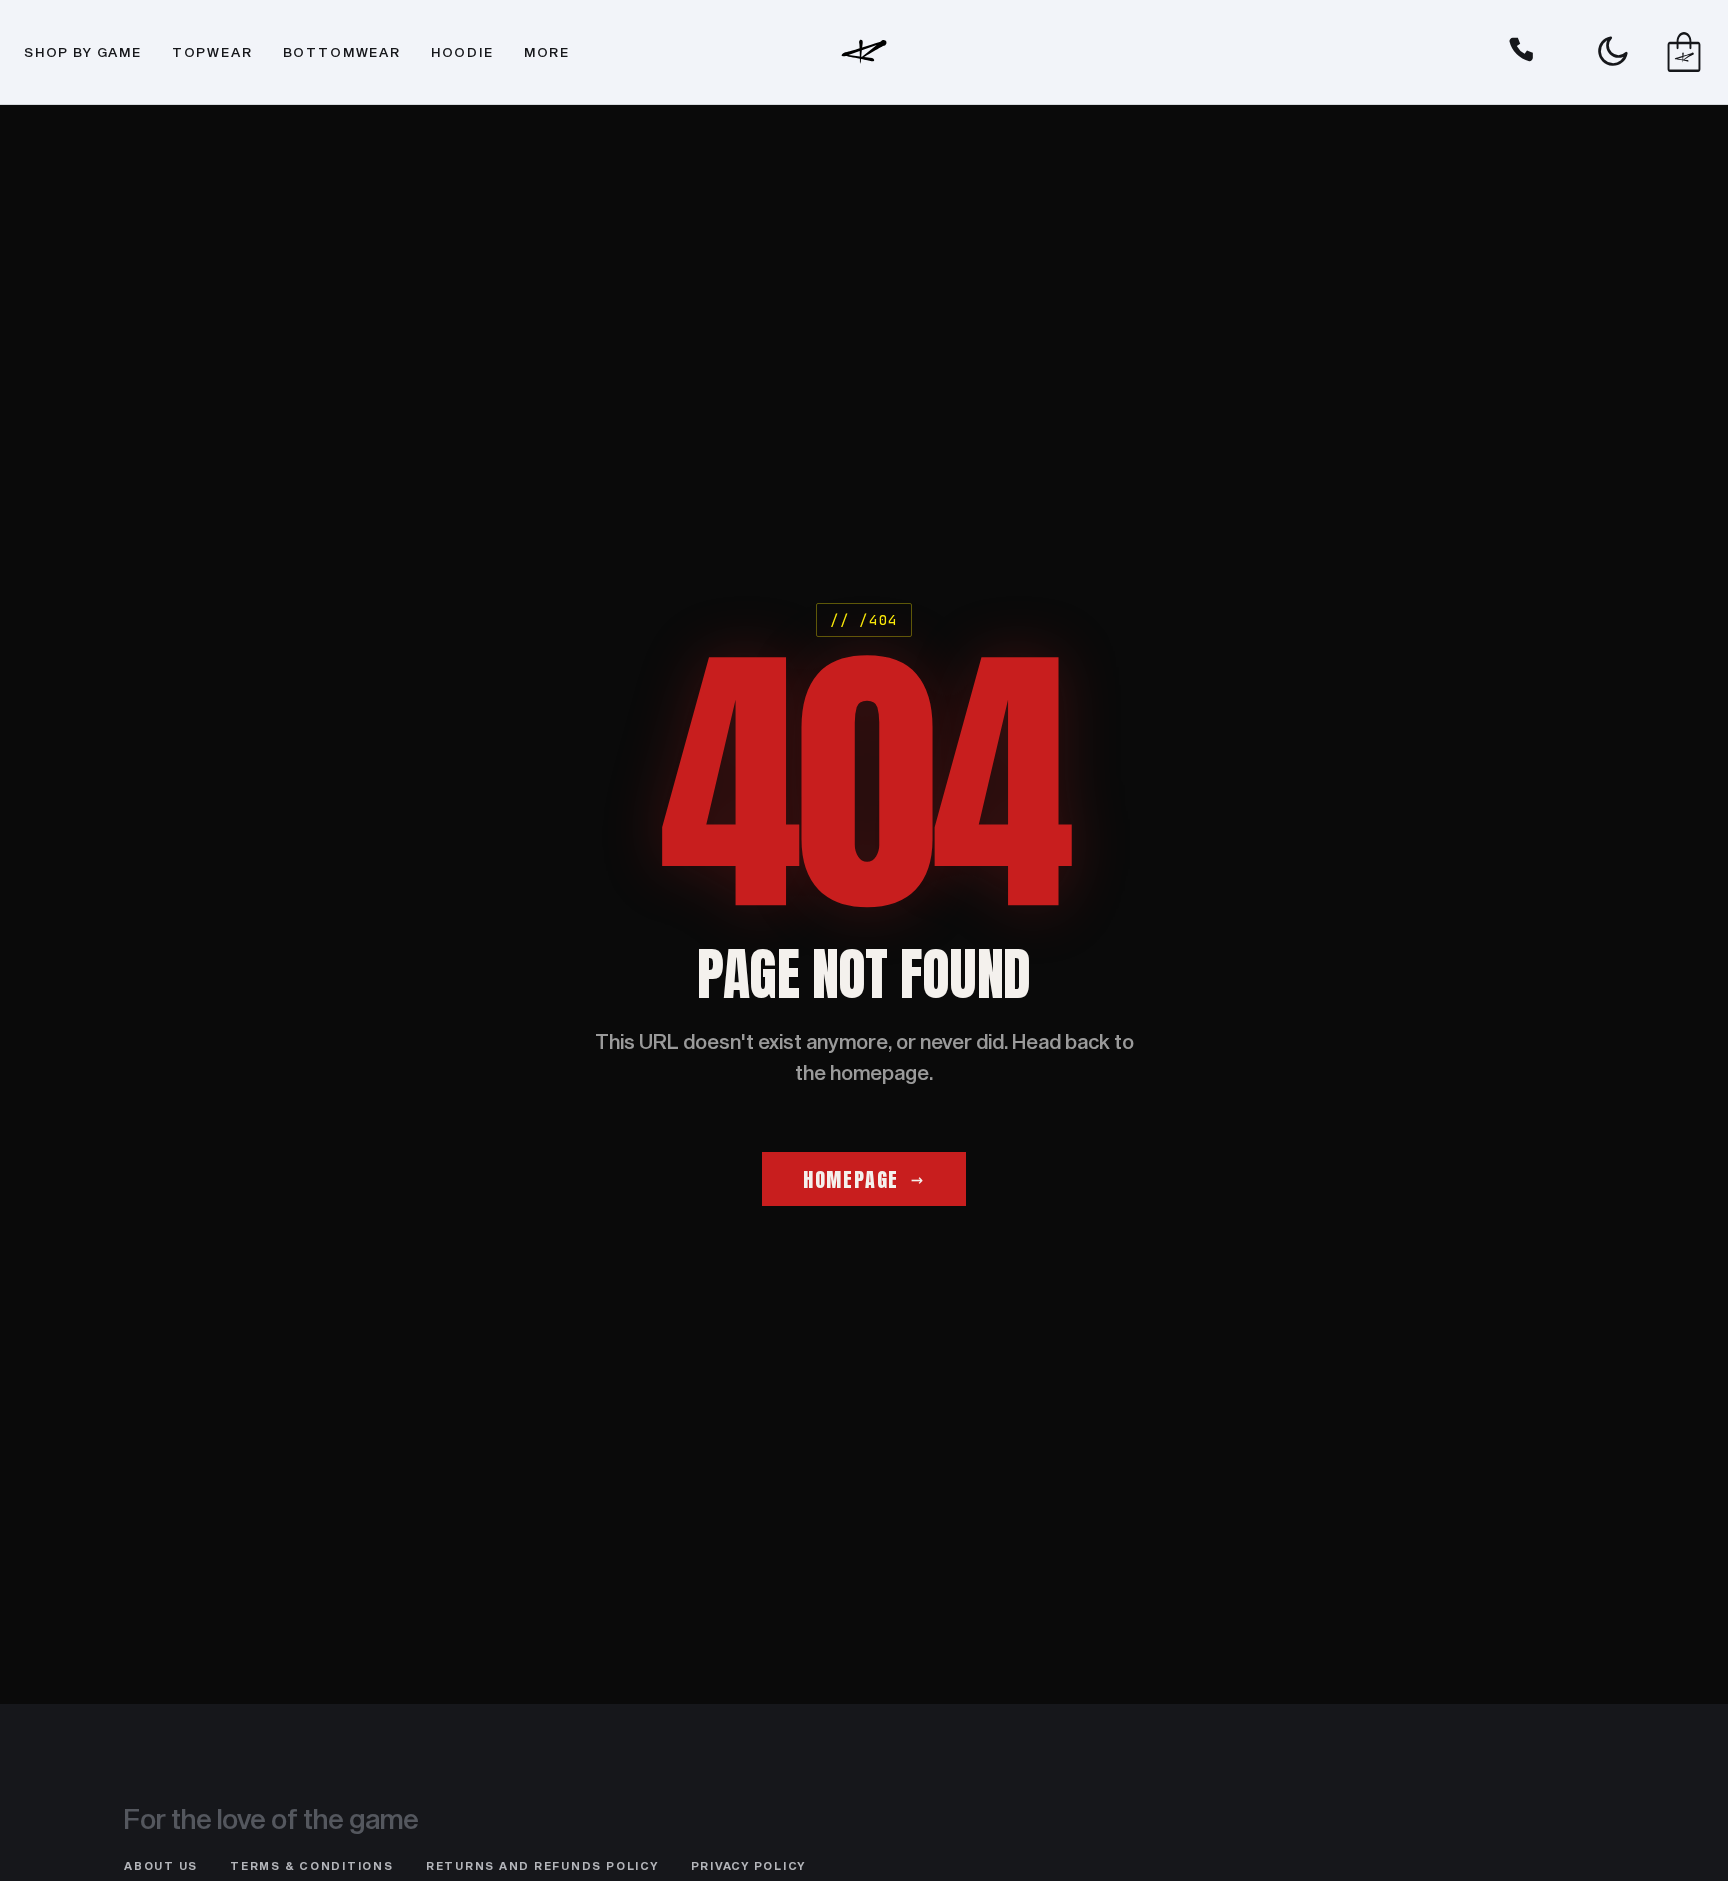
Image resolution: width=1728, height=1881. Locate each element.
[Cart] (1684, 52)
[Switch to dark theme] (1612, 52)
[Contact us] (1522, 52)
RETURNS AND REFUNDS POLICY (542, 1865)
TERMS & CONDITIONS (312, 1865)
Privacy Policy (749, 1865)
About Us (161, 1865)
